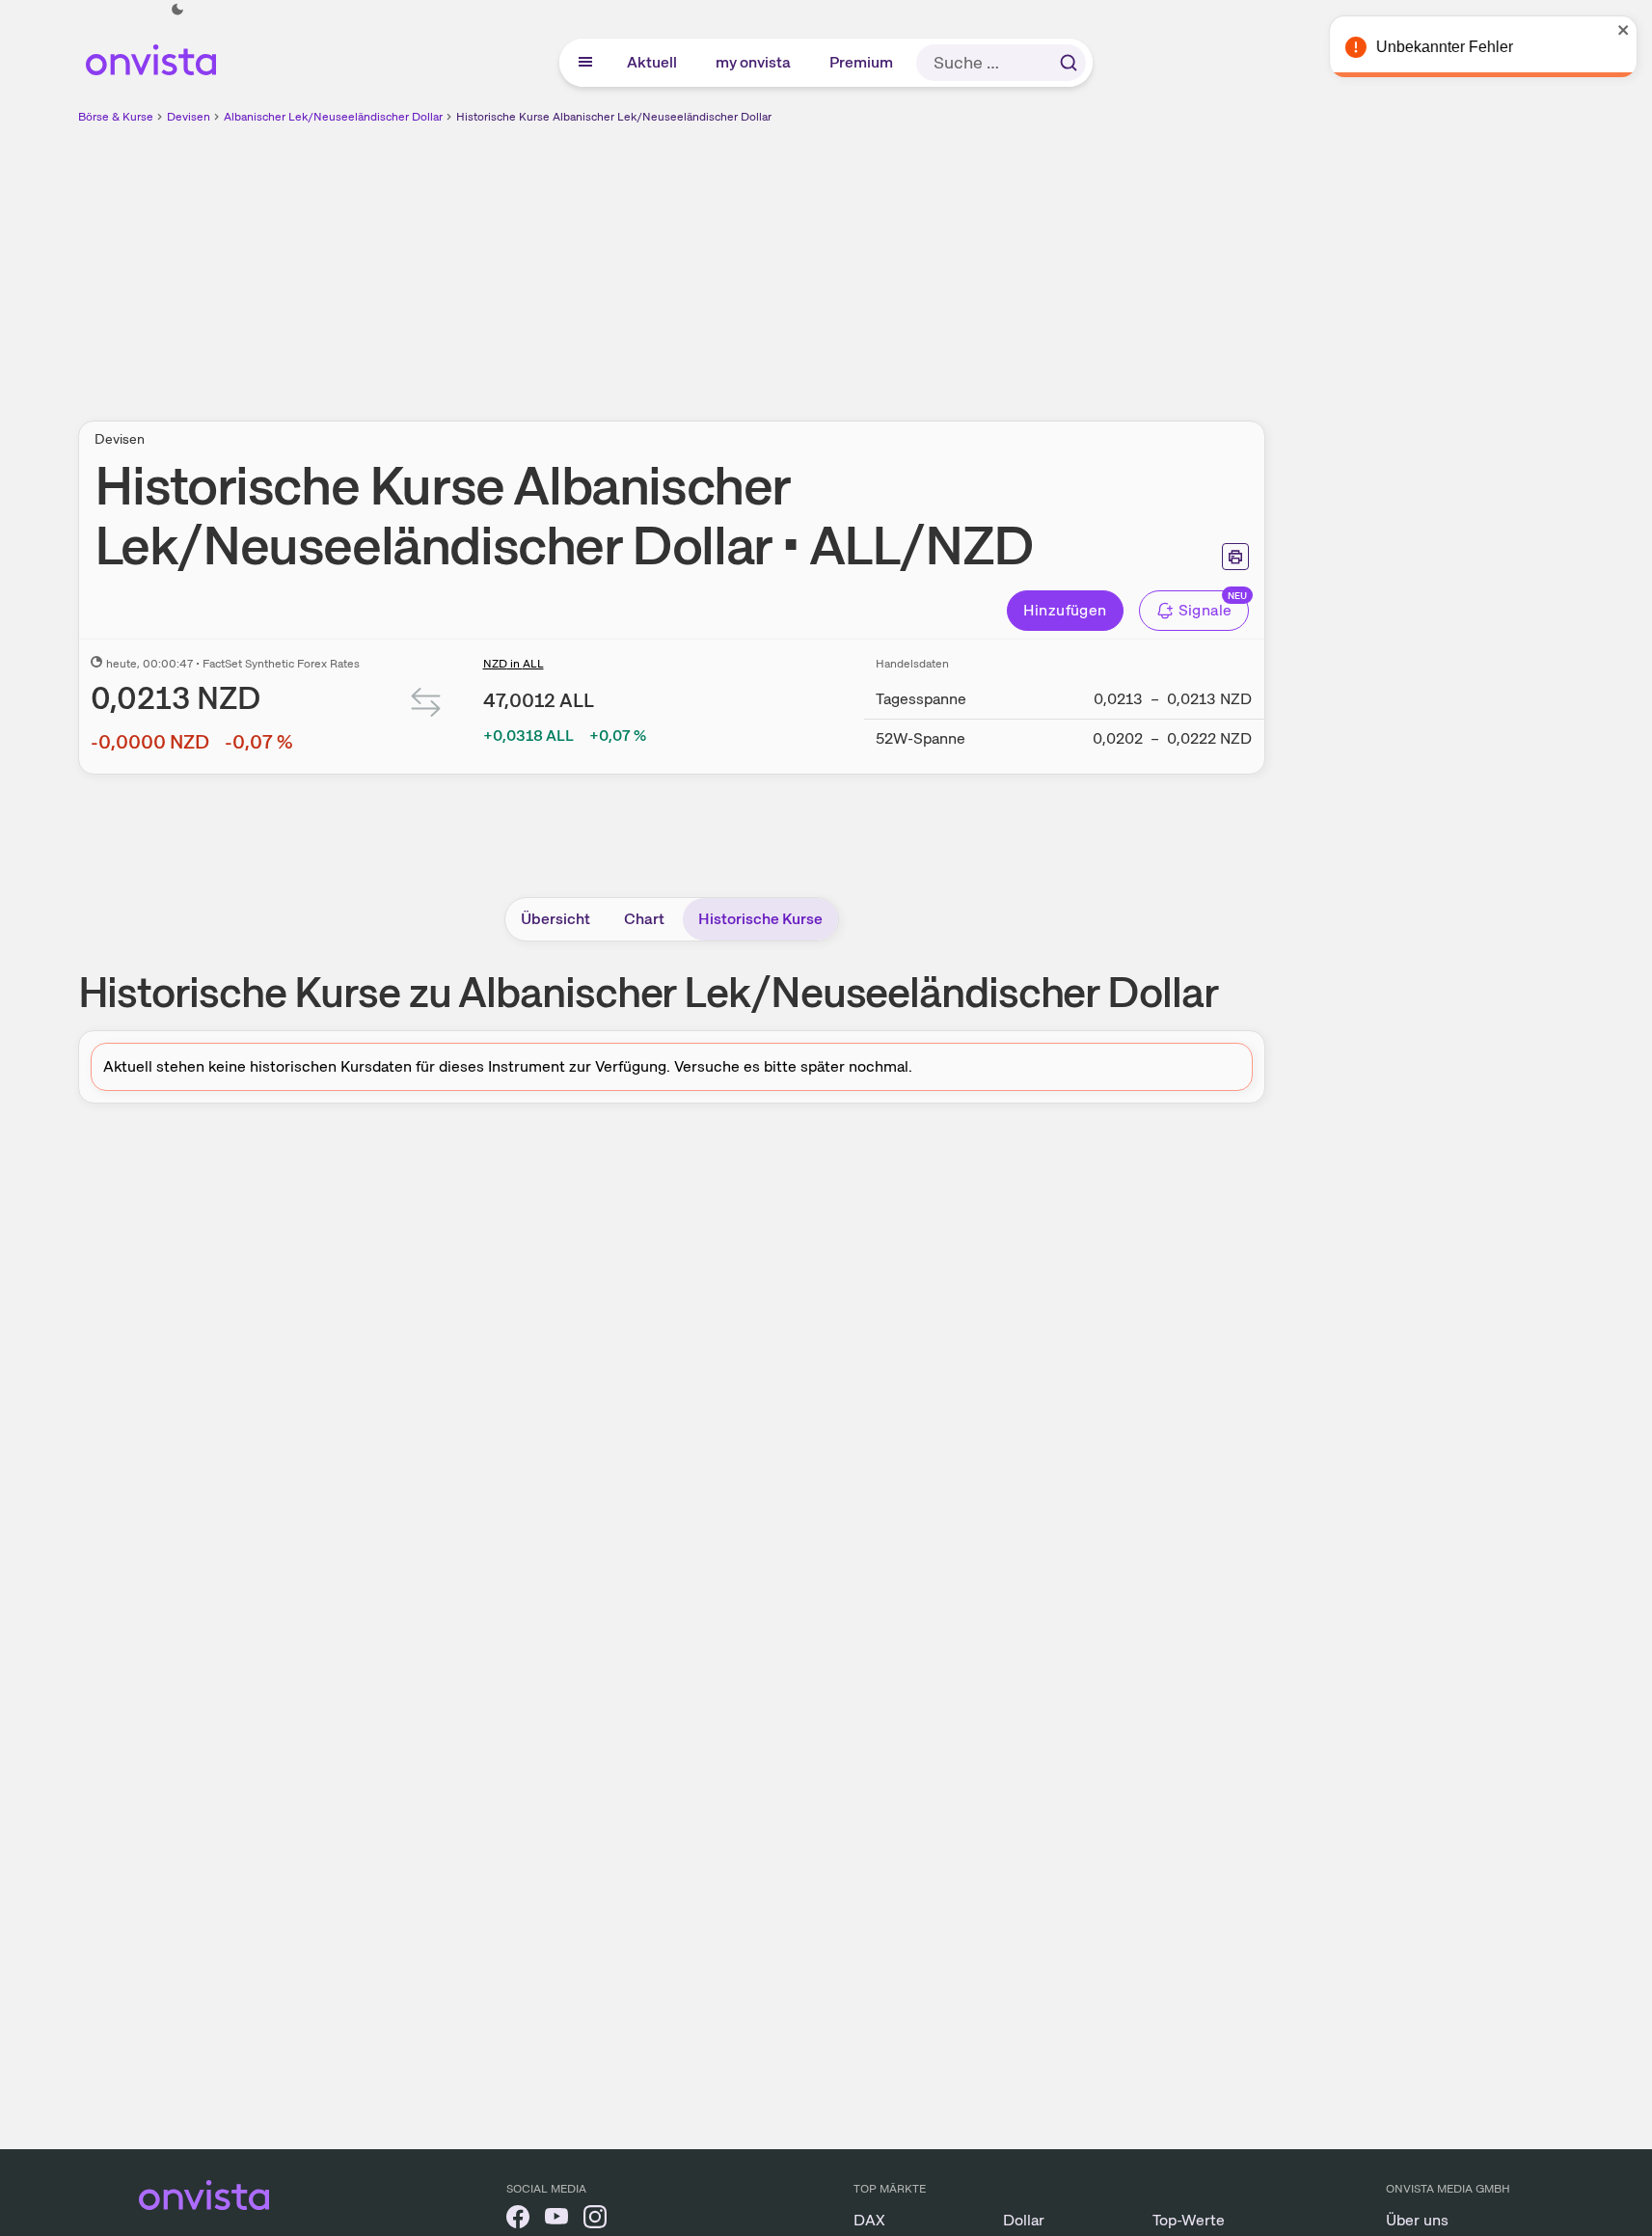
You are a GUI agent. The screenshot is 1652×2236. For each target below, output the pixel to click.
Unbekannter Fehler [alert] (1444, 47)
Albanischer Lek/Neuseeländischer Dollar (333, 117)
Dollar (1024, 2220)
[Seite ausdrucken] (1235, 557)
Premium (862, 62)
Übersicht (555, 919)
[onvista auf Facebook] (518, 2220)
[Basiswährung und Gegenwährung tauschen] (426, 707)
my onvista (754, 62)
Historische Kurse (760, 919)
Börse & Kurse (116, 117)
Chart (644, 919)
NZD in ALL (514, 664)
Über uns (1417, 2220)
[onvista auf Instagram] (595, 2220)
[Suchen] (1069, 63)
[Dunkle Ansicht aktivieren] (177, 10)
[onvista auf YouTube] (556, 2220)
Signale (1205, 610)
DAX (869, 2220)
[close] (1623, 30)
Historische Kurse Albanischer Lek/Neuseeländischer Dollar (614, 117)
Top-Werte (1189, 2220)
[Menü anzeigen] (585, 63)
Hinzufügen (1065, 610)
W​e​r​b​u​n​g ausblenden (838, 261)
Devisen (189, 117)
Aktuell (653, 62)
